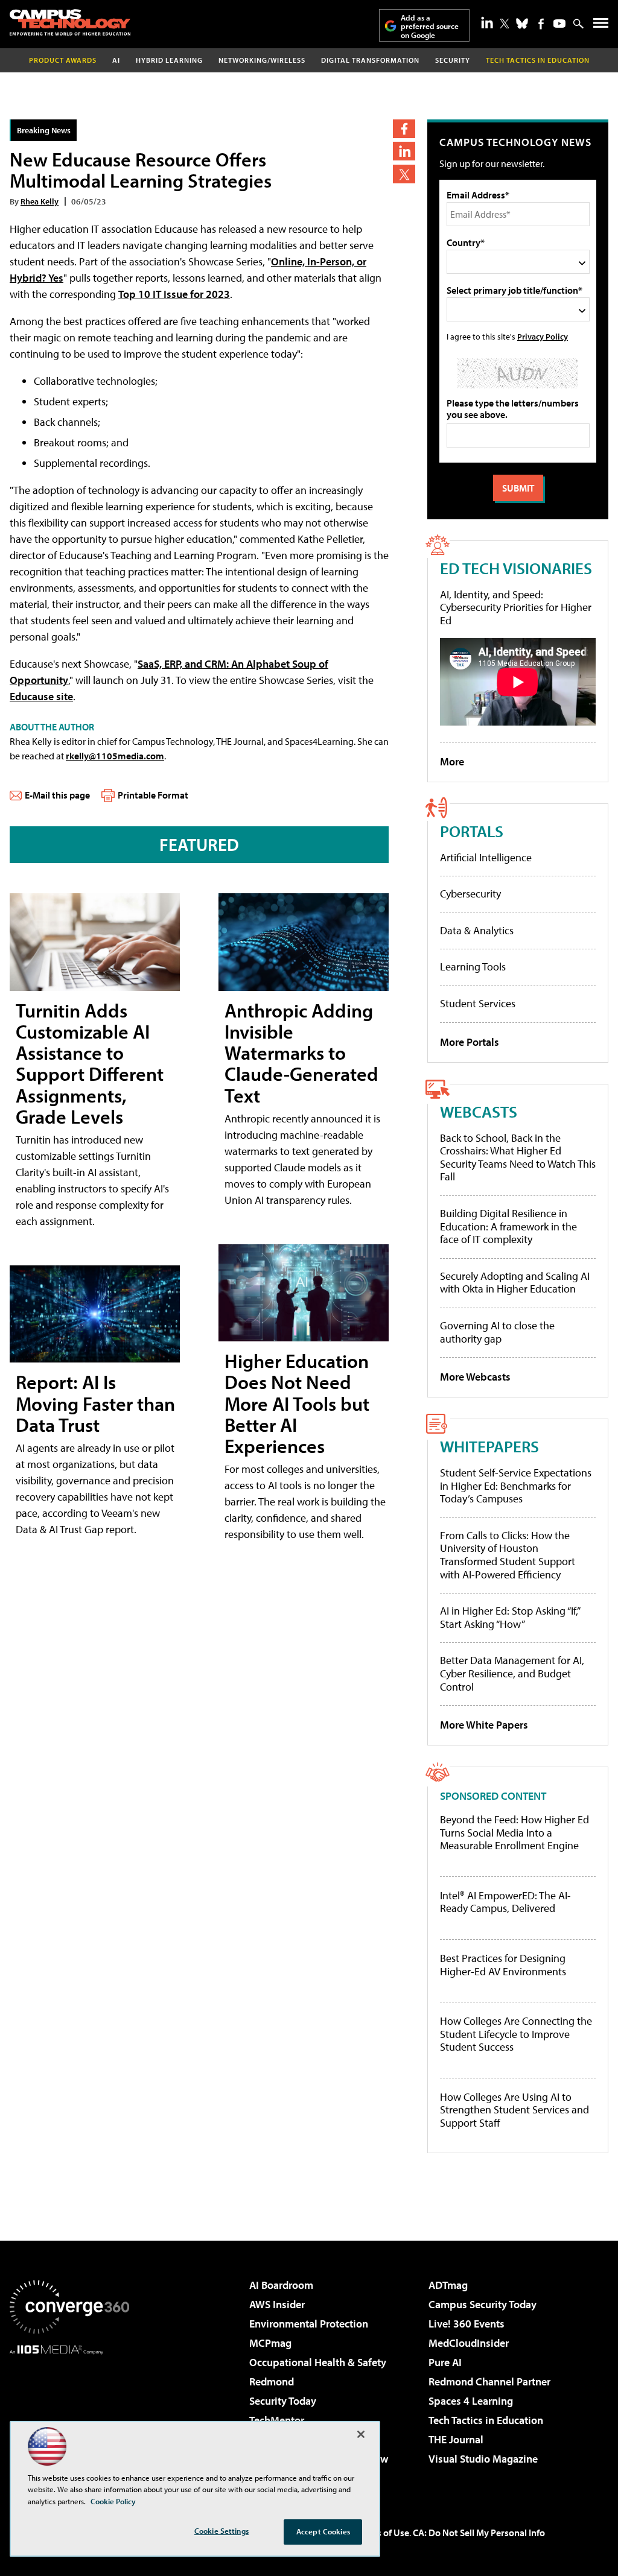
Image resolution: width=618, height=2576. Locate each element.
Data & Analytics (477, 930)
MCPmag (270, 2343)
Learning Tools (473, 967)
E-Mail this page (57, 795)
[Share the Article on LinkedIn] (404, 151)
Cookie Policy (113, 2501)
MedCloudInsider (469, 2343)
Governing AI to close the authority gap (497, 1332)
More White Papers (484, 1725)
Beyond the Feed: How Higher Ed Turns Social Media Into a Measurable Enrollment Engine (514, 1833)
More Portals (470, 1042)
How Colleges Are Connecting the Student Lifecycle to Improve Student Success (516, 2034)
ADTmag (448, 2285)
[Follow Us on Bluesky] (522, 24)
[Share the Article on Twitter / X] (404, 174)
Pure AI (445, 2362)
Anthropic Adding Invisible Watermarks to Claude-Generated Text (301, 1053)
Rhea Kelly (40, 201)
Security (453, 60)
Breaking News (44, 130)
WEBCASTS (479, 1111)
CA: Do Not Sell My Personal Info (479, 2533)
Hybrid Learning (169, 60)
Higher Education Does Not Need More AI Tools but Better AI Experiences (297, 1403)
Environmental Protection (309, 2324)
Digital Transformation (370, 60)
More (452, 761)
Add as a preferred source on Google (430, 26)
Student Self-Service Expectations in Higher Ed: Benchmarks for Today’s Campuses (516, 1486)
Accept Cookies (323, 2531)
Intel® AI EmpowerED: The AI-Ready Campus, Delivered (505, 1902)
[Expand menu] (601, 26)
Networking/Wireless (262, 60)
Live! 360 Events (467, 2324)
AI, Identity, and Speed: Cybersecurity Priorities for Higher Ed (516, 607)
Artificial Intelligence (486, 857)
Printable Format (153, 795)
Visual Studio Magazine (483, 2459)
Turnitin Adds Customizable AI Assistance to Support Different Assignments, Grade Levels (90, 1063)
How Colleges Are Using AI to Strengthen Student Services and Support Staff (514, 2110)
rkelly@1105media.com (115, 756)
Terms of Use (383, 2533)
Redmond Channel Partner (489, 2381)
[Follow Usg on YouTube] (559, 24)
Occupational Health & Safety (318, 2362)
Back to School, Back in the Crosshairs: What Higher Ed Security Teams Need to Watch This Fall (518, 1157)
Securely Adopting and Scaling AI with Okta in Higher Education (515, 1283)
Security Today (283, 2401)
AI (116, 60)
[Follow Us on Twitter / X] (505, 24)
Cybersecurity (470, 894)
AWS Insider (277, 2304)
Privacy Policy (543, 336)
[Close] (361, 2434)
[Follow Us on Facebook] (541, 24)
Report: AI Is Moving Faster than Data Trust (95, 1403)
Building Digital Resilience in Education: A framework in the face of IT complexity (508, 1226)
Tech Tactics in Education (486, 2420)
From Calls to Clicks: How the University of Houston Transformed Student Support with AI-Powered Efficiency (508, 1555)
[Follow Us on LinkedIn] (487, 22)
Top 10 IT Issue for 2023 (174, 294)
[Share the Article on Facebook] (404, 129)
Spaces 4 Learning (471, 2401)
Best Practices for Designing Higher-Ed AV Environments (503, 1965)
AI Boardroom (281, 2285)
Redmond (272, 2381)
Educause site (41, 696)
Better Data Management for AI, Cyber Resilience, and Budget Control (512, 1673)
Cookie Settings (221, 2531)
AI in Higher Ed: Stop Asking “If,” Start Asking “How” (510, 1617)
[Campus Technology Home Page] (70, 22)
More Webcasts (475, 1377)
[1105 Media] (69, 2416)
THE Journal (456, 2439)
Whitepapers (489, 1446)
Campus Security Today (483, 2304)
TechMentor (277, 2420)
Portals (472, 831)
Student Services (478, 1003)
